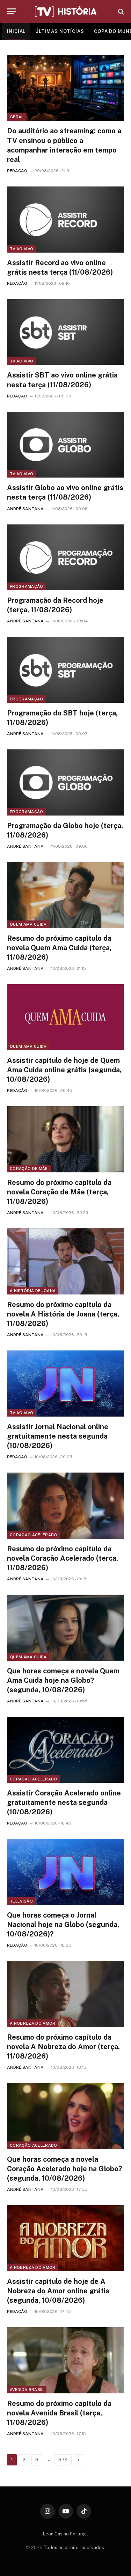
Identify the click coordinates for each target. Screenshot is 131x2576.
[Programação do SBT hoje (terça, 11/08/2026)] (65, 670)
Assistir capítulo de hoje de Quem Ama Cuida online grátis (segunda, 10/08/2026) (64, 1070)
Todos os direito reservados (74, 2547)
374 (63, 2460)
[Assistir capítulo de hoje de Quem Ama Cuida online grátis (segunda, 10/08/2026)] (65, 1017)
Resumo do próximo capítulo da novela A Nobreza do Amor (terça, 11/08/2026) (63, 2047)
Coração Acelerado (34, 1535)
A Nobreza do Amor (33, 2023)
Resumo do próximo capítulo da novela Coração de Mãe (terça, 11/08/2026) (59, 1192)
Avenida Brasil (27, 2390)
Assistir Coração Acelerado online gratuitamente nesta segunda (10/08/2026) (64, 1802)
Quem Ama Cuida (28, 924)
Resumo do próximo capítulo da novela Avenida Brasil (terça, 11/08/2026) (59, 2413)
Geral (17, 117)
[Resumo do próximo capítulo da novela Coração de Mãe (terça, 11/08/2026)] (65, 1139)
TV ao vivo (21, 249)
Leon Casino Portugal (65, 2534)
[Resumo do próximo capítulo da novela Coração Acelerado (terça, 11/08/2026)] (65, 1505)
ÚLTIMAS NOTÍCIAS (60, 31)
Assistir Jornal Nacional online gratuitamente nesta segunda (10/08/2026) (58, 1436)
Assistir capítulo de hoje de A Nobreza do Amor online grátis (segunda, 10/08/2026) (58, 2291)
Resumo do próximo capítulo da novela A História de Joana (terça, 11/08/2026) (63, 1314)
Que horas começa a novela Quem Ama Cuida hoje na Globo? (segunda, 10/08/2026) (63, 1680)
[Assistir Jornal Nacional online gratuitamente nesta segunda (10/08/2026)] (65, 1383)
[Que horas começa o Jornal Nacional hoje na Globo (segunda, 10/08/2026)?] (65, 1872)
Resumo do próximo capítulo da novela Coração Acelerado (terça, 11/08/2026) (63, 1558)
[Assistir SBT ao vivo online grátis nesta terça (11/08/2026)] (65, 332)
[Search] (120, 11)
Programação (27, 586)
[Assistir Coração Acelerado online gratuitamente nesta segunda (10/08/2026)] (65, 1750)
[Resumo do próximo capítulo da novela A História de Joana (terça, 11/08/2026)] (65, 1261)
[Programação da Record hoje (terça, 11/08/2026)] (65, 557)
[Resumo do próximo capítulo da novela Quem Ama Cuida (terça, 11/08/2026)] (65, 895)
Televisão (21, 1901)
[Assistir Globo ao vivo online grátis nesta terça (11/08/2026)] (65, 445)
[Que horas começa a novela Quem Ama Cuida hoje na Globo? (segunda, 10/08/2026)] (65, 1628)
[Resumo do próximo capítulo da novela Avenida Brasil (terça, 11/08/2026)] (65, 2360)
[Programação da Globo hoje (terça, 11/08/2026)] (65, 782)
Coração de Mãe (29, 1169)
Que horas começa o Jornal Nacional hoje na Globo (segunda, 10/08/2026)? (63, 1925)
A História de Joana (33, 1291)
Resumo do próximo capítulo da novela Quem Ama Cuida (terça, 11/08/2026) (59, 948)
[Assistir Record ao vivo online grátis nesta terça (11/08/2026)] (65, 219)
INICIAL (16, 31)
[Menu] (12, 11)
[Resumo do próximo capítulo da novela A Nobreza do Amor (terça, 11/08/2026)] (65, 1994)
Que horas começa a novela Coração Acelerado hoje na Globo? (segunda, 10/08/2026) (64, 2169)
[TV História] (66, 12)
